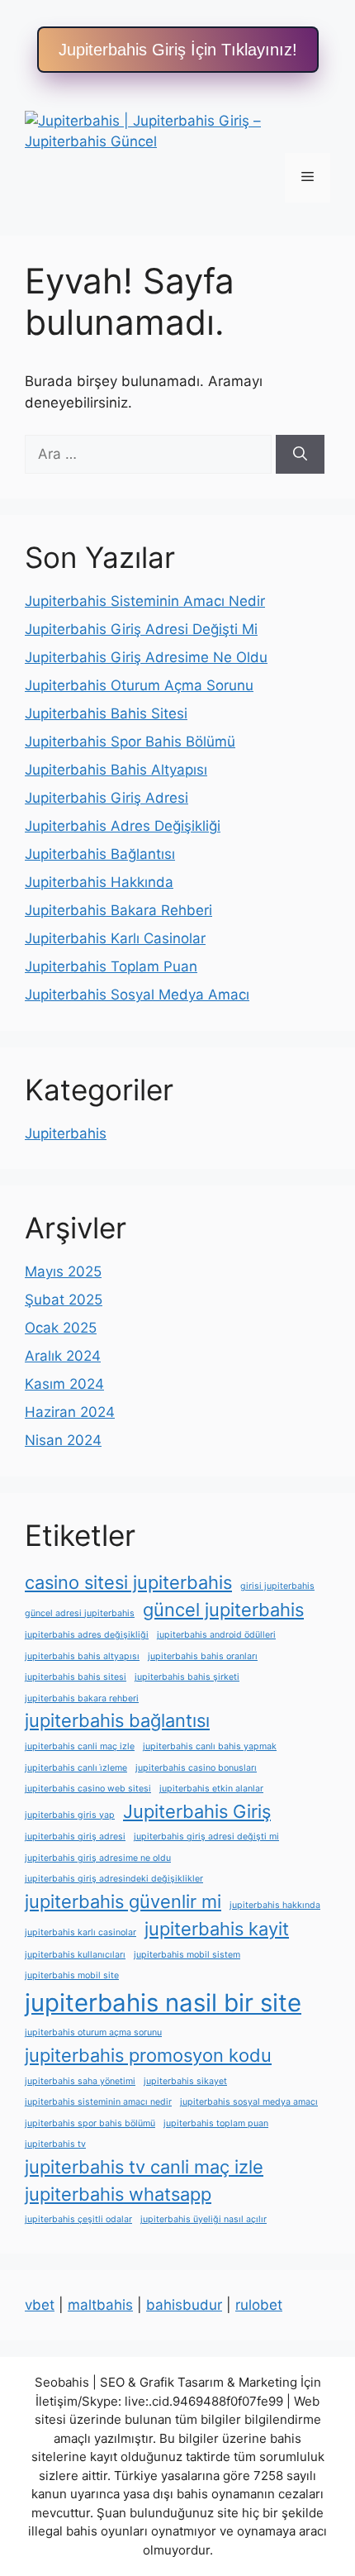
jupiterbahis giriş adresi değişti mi (206, 1837)
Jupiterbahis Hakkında (99, 882)
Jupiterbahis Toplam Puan (111, 966)
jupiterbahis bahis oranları (203, 1656)
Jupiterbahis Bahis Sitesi (106, 713)
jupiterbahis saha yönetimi (80, 2081)
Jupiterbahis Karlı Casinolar (115, 938)
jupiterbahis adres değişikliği (87, 1635)
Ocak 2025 (61, 1328)
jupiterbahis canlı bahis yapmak (210, 1746)
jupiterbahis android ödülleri (216, 1635)
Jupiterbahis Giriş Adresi (106, 798)
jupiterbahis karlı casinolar (80, 1932)
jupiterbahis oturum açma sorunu (93, 2032)
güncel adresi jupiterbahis (80, 1613)
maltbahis (100, 2305)
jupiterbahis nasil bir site (163, 2003)
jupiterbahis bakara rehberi (82, 1698)
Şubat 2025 (64, 1300)
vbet (40, 2305)
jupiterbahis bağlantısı (117, 1720)
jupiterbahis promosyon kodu (148, 2055)
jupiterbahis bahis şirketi (187, 1677)
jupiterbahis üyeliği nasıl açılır (204, 2219)
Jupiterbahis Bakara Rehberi (118, 910)
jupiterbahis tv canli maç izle (144, 2167)
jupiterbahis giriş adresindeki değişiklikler (114, 1879)
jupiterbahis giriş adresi (75, 1837)
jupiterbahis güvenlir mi (123, 1901)
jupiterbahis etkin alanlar (211, 1789)
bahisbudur (184, 2305)
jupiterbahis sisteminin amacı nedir (98, 2102)
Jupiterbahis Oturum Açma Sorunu (139, 685)
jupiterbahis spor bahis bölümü (90, 2123)
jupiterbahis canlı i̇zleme (76, 1768)
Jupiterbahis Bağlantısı (100, 854)
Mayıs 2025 (63, 1271)
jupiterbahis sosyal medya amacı (249, 2102)
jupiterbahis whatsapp (118, 2194)
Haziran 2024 (70, 1412)
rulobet (259, 2305)
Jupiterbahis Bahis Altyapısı (116, 770)
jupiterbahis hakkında (275, 1905)
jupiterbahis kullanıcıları (75, 1955)
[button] (178, 50)
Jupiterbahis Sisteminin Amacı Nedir (145, 601)
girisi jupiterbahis (277, 1586)
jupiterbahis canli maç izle (80, 1746)
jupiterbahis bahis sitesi (76, 1677)
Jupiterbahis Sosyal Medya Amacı (137, 995)
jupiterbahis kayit (217, 1929)
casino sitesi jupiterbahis (128, 1582)
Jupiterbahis (66, 1133)
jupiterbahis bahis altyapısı (82, 1656)
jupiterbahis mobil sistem (187, 1955)
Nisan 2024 (63, 1440)
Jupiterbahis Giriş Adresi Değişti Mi (141, 629)
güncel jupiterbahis (223, 1610)
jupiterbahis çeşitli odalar (78, 2219)
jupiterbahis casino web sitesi (88, 1789)
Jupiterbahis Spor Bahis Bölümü (130, 742)
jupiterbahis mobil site (72, 1975)
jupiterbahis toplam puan (216, 2123)
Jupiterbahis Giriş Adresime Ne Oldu (146, 657)
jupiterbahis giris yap (70, 1815)
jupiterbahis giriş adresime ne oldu (98, 1858)
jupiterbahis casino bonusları (196, 1768)
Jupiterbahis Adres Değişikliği (123, 826)
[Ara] (300, 455)
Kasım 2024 (64, 1384)
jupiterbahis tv (55, 2144)
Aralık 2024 (63, 1356)
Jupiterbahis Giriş (197, 1811)
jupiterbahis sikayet (185, 2081)
